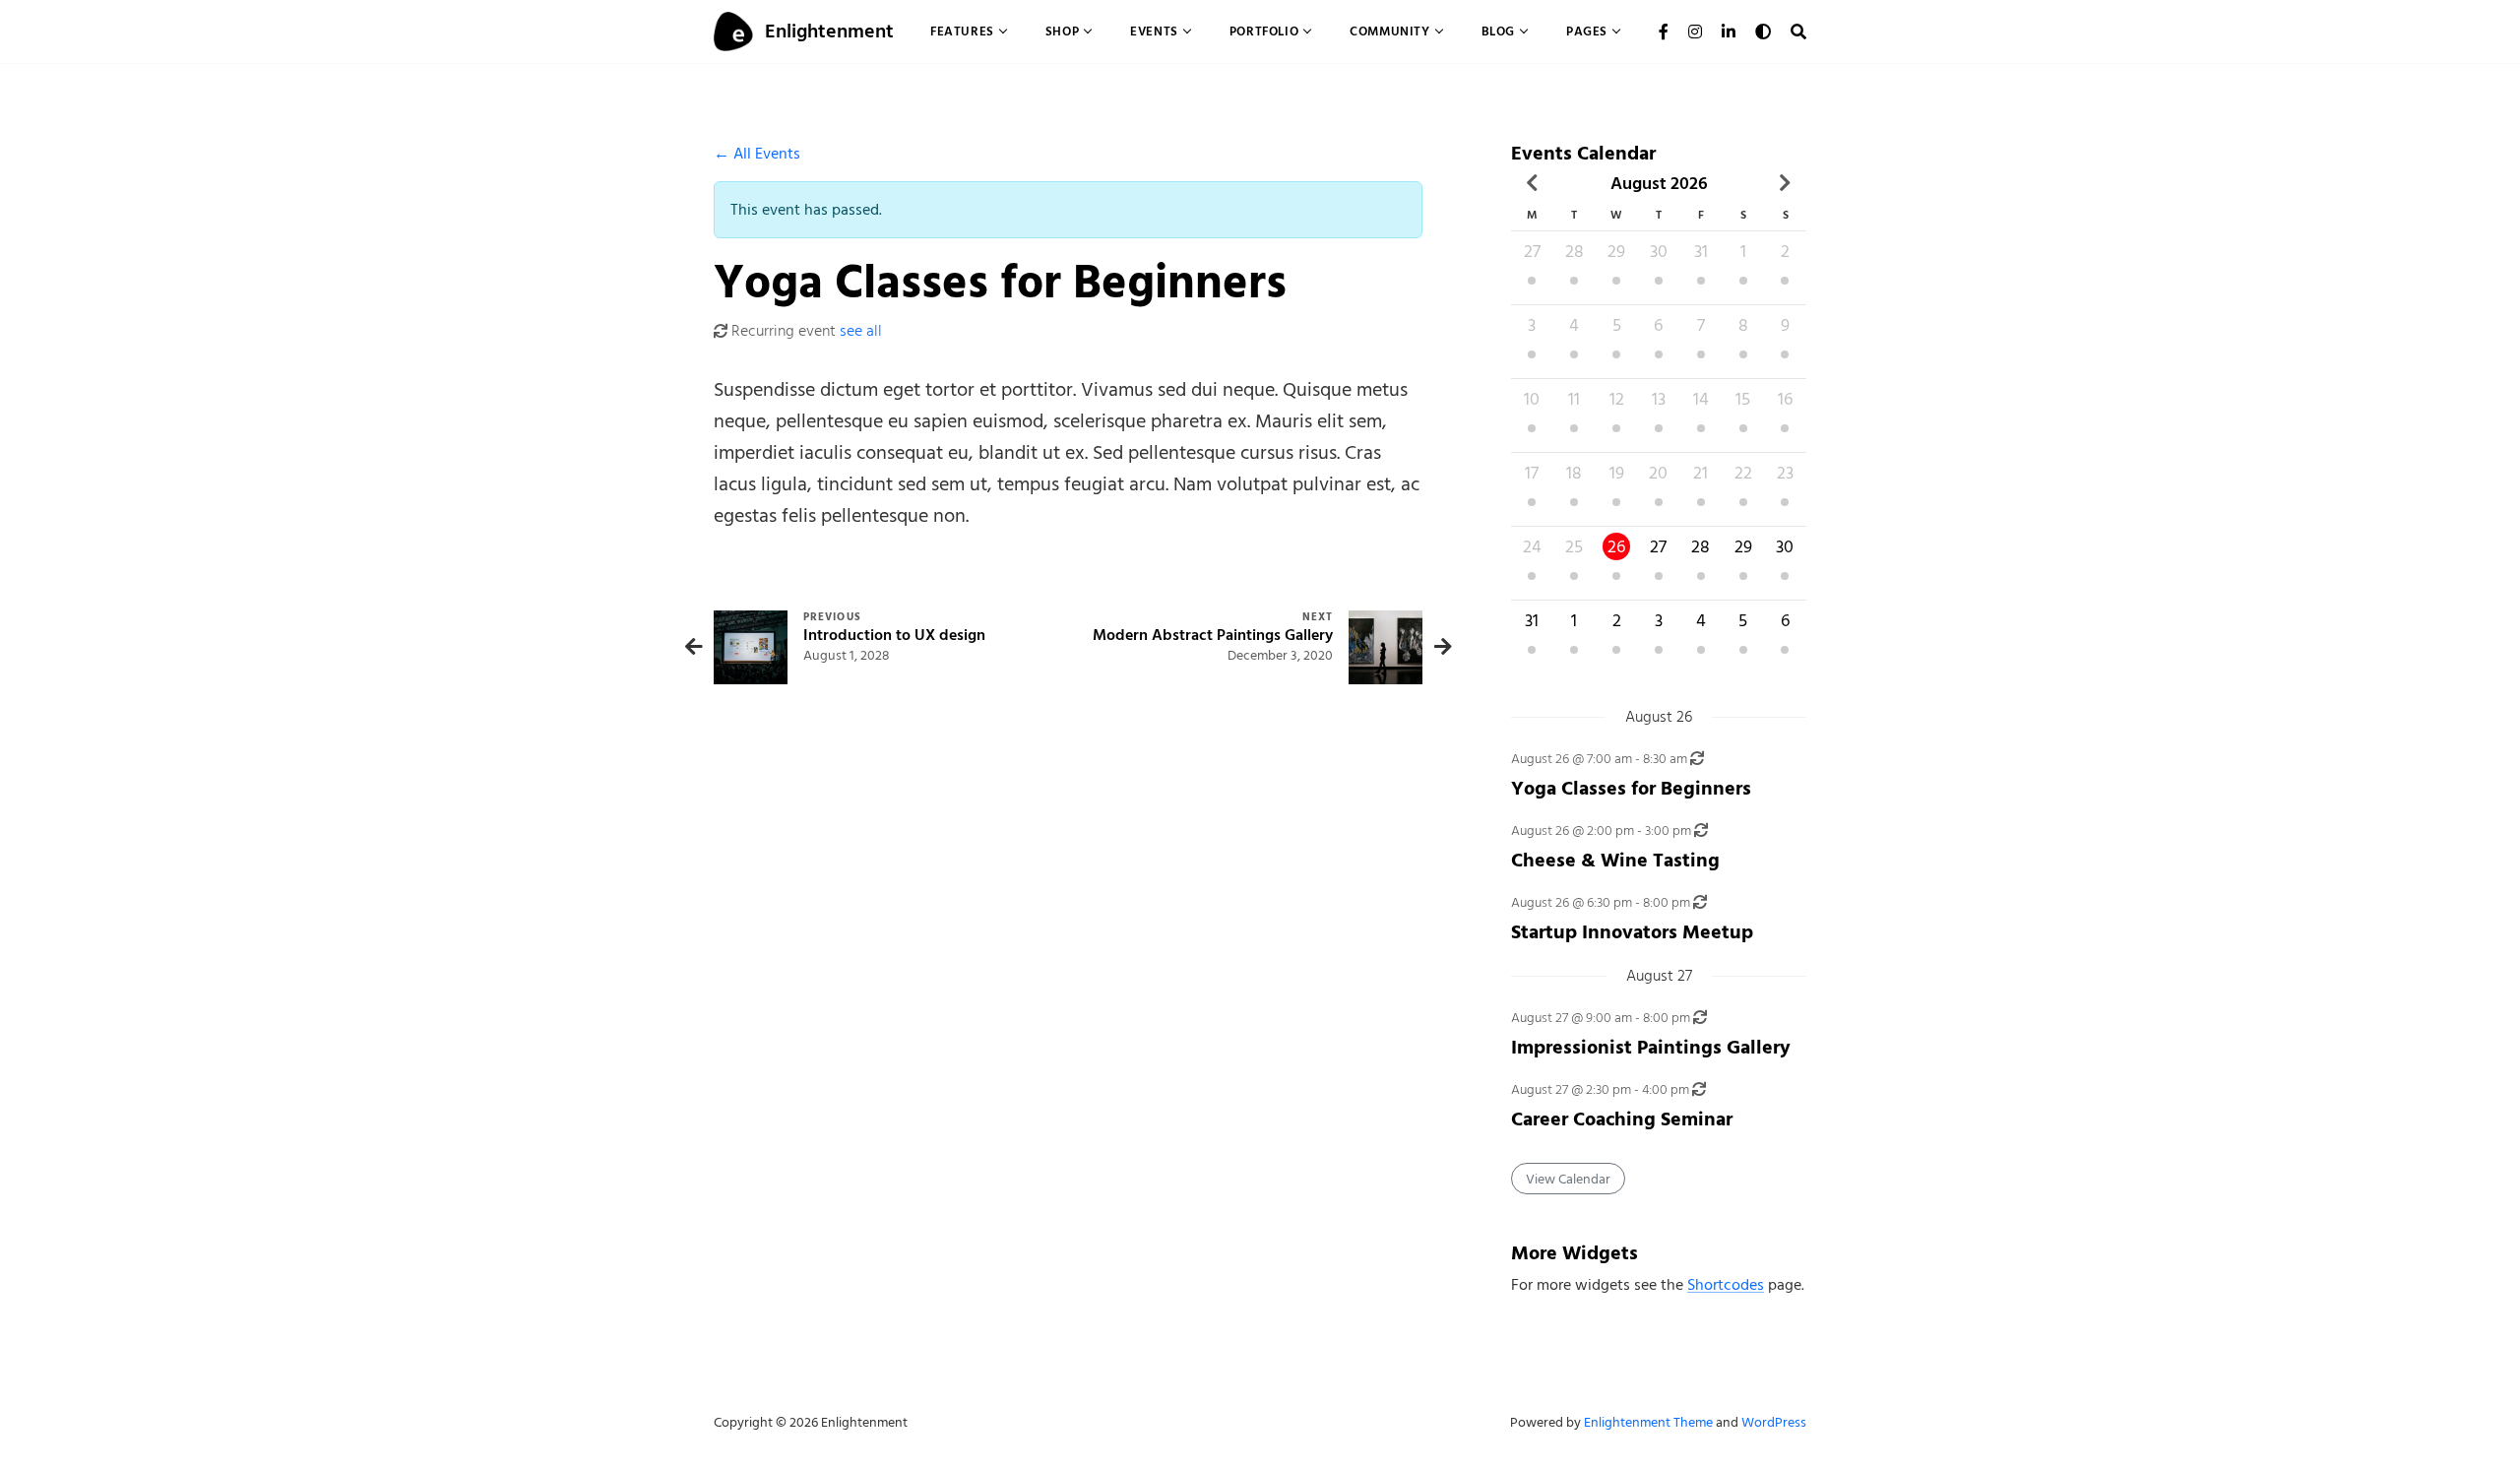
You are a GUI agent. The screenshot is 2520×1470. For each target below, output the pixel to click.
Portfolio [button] (1264, 31)
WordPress (1774, 1422)
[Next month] (1785, 183)
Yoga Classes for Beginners (1631, 788)
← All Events (757, 154)
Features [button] (962, 31)
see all (861, 331)
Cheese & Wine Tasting (1615, 860)
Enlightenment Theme (1648, 1422)
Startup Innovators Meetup (1632, 932)
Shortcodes (1726, 1285)
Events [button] (1154, 31)
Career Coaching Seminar (1622, 1119)
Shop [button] (1062, 31)
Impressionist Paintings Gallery (1651, 1047)
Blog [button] (1498, 31)
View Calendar (1568, 1179)
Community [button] (1389, 31)
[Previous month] (1532, 183)
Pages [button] (1587, 31)
